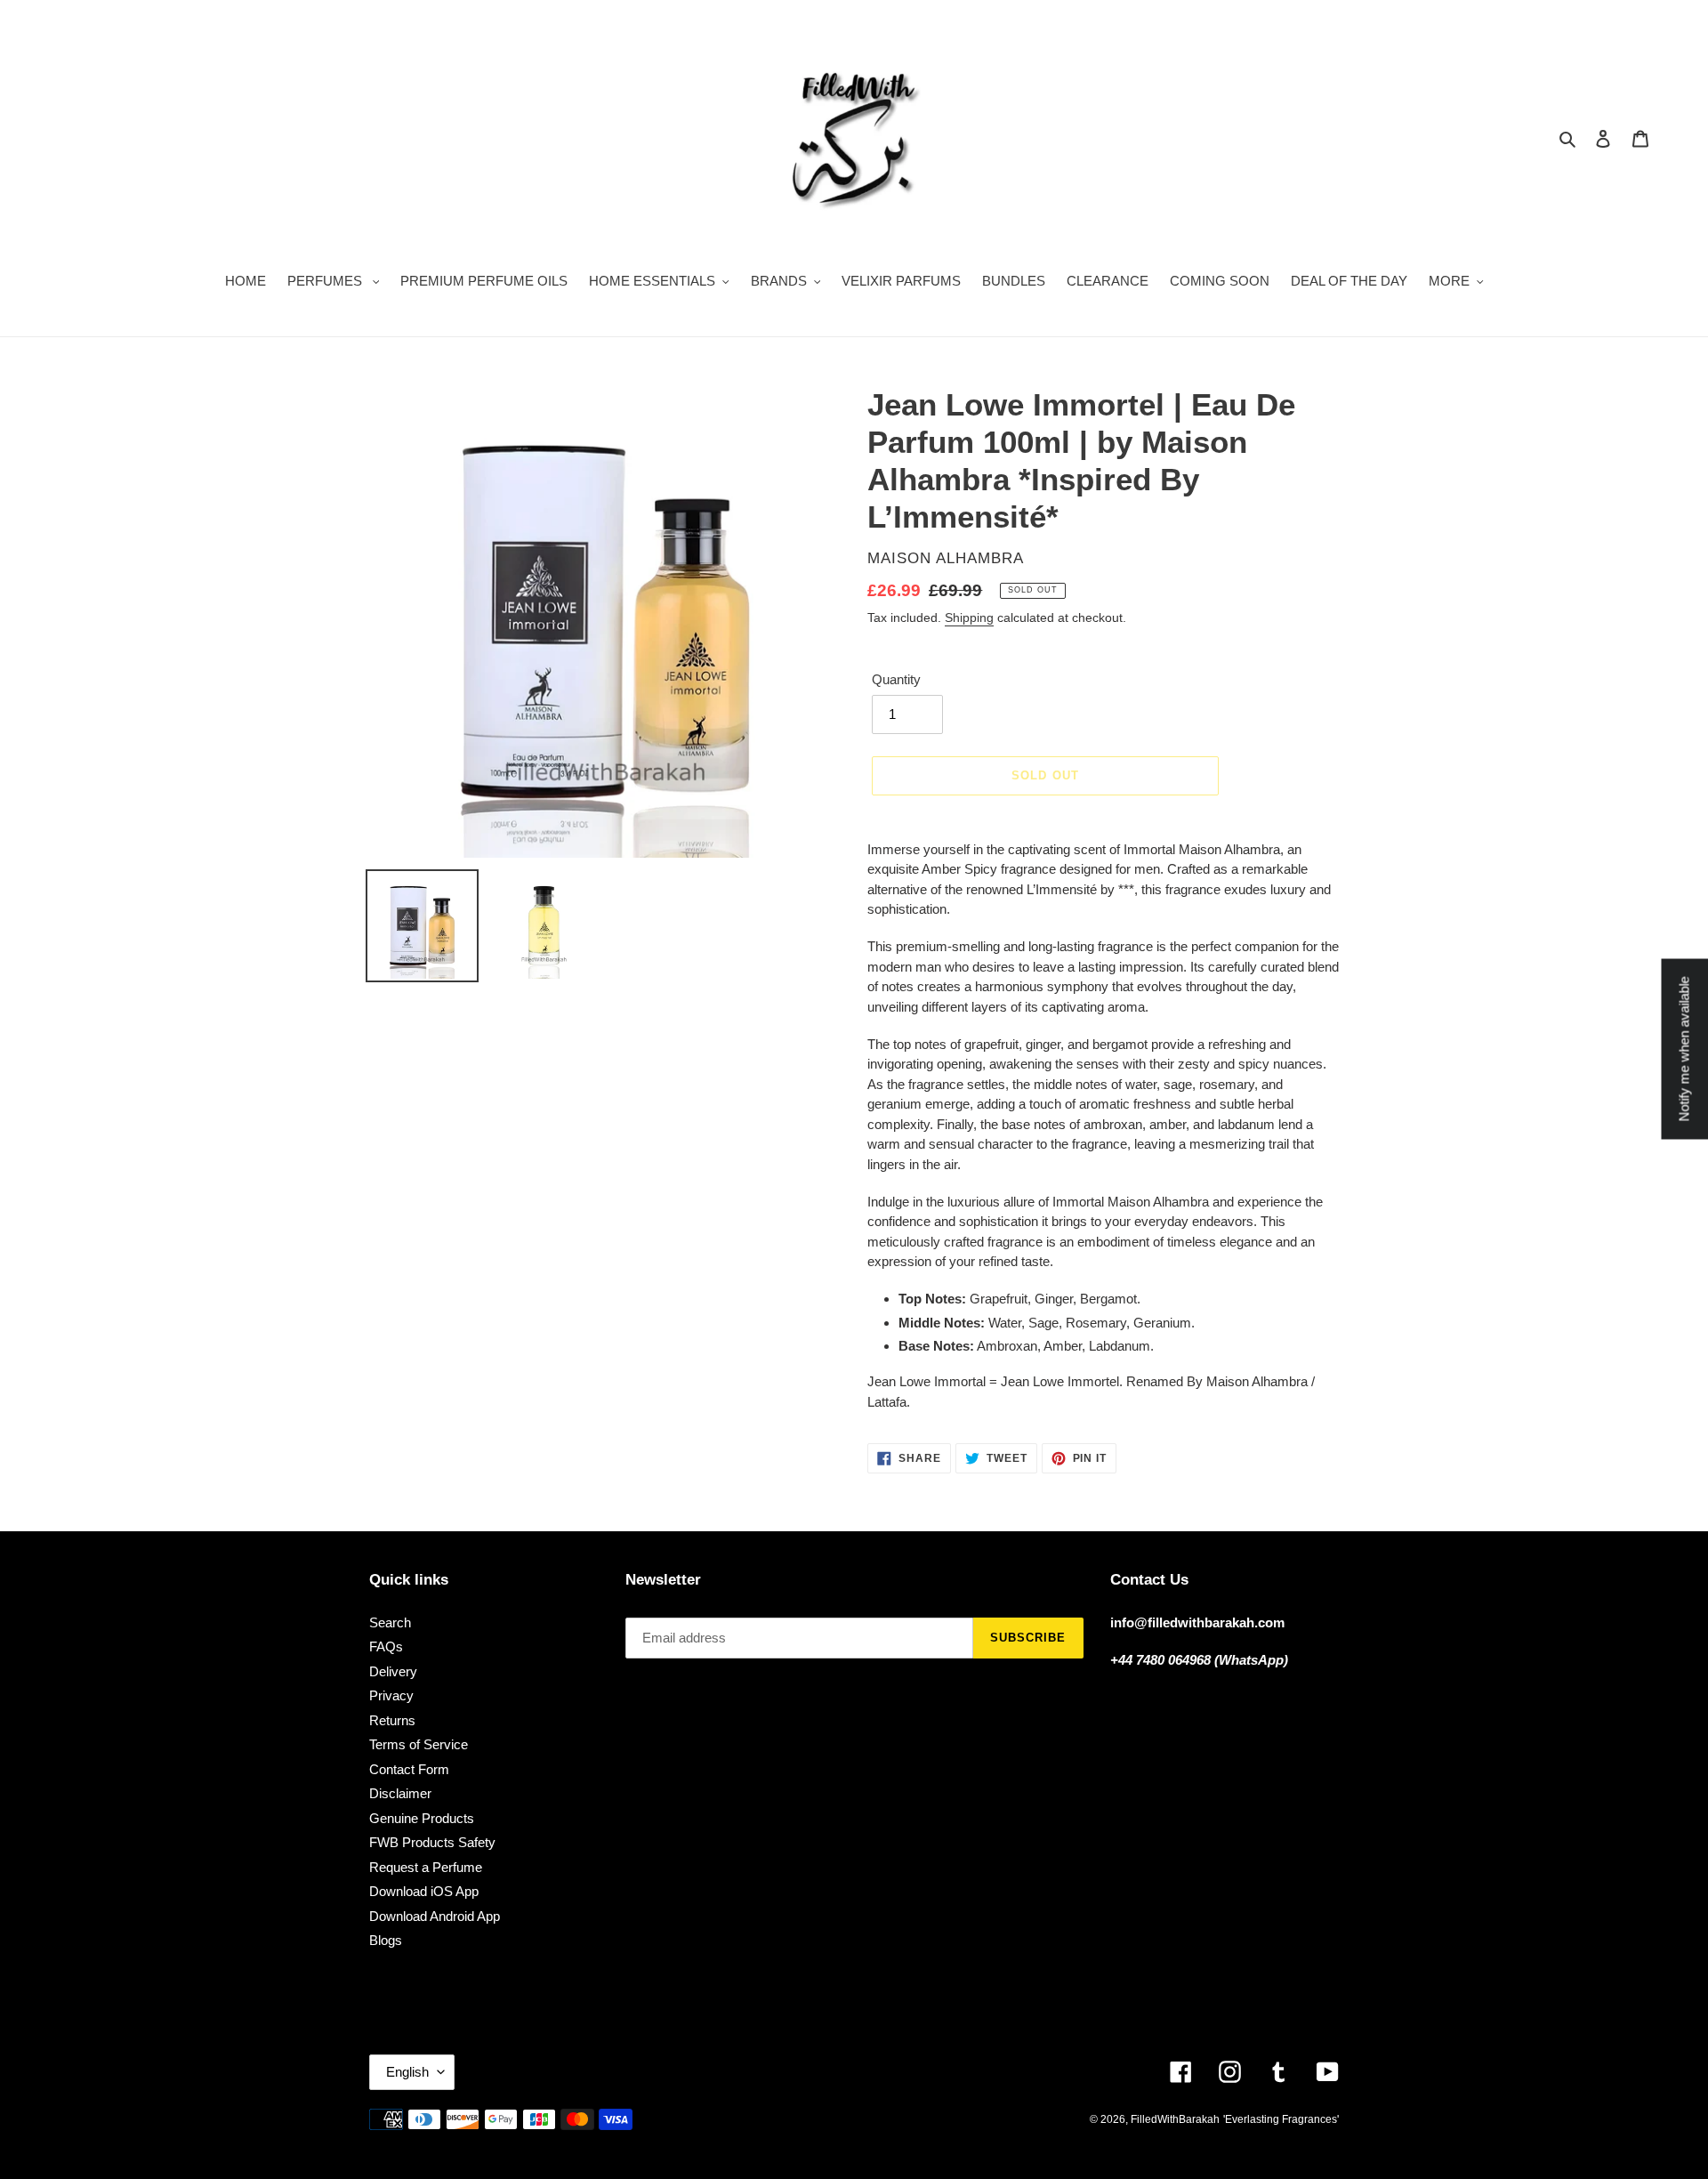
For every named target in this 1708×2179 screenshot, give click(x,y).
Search (390, 1622)
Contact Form (409, 1769)
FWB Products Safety (432, 1842)
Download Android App (435, 1916)
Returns (392, 1720)
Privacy (391, 1695)
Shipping (969, 617)
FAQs (386, 1646)
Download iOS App (424, 1891)
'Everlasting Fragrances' (1281, 2119)
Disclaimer (400, 1793)
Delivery (393, 1671)
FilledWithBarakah (1175, 2119)
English (407, 2072)
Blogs (386, 1940)
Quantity (896, 679)
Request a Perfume (426, 1867)
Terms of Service (419, 1744)
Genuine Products (422, 1818)
